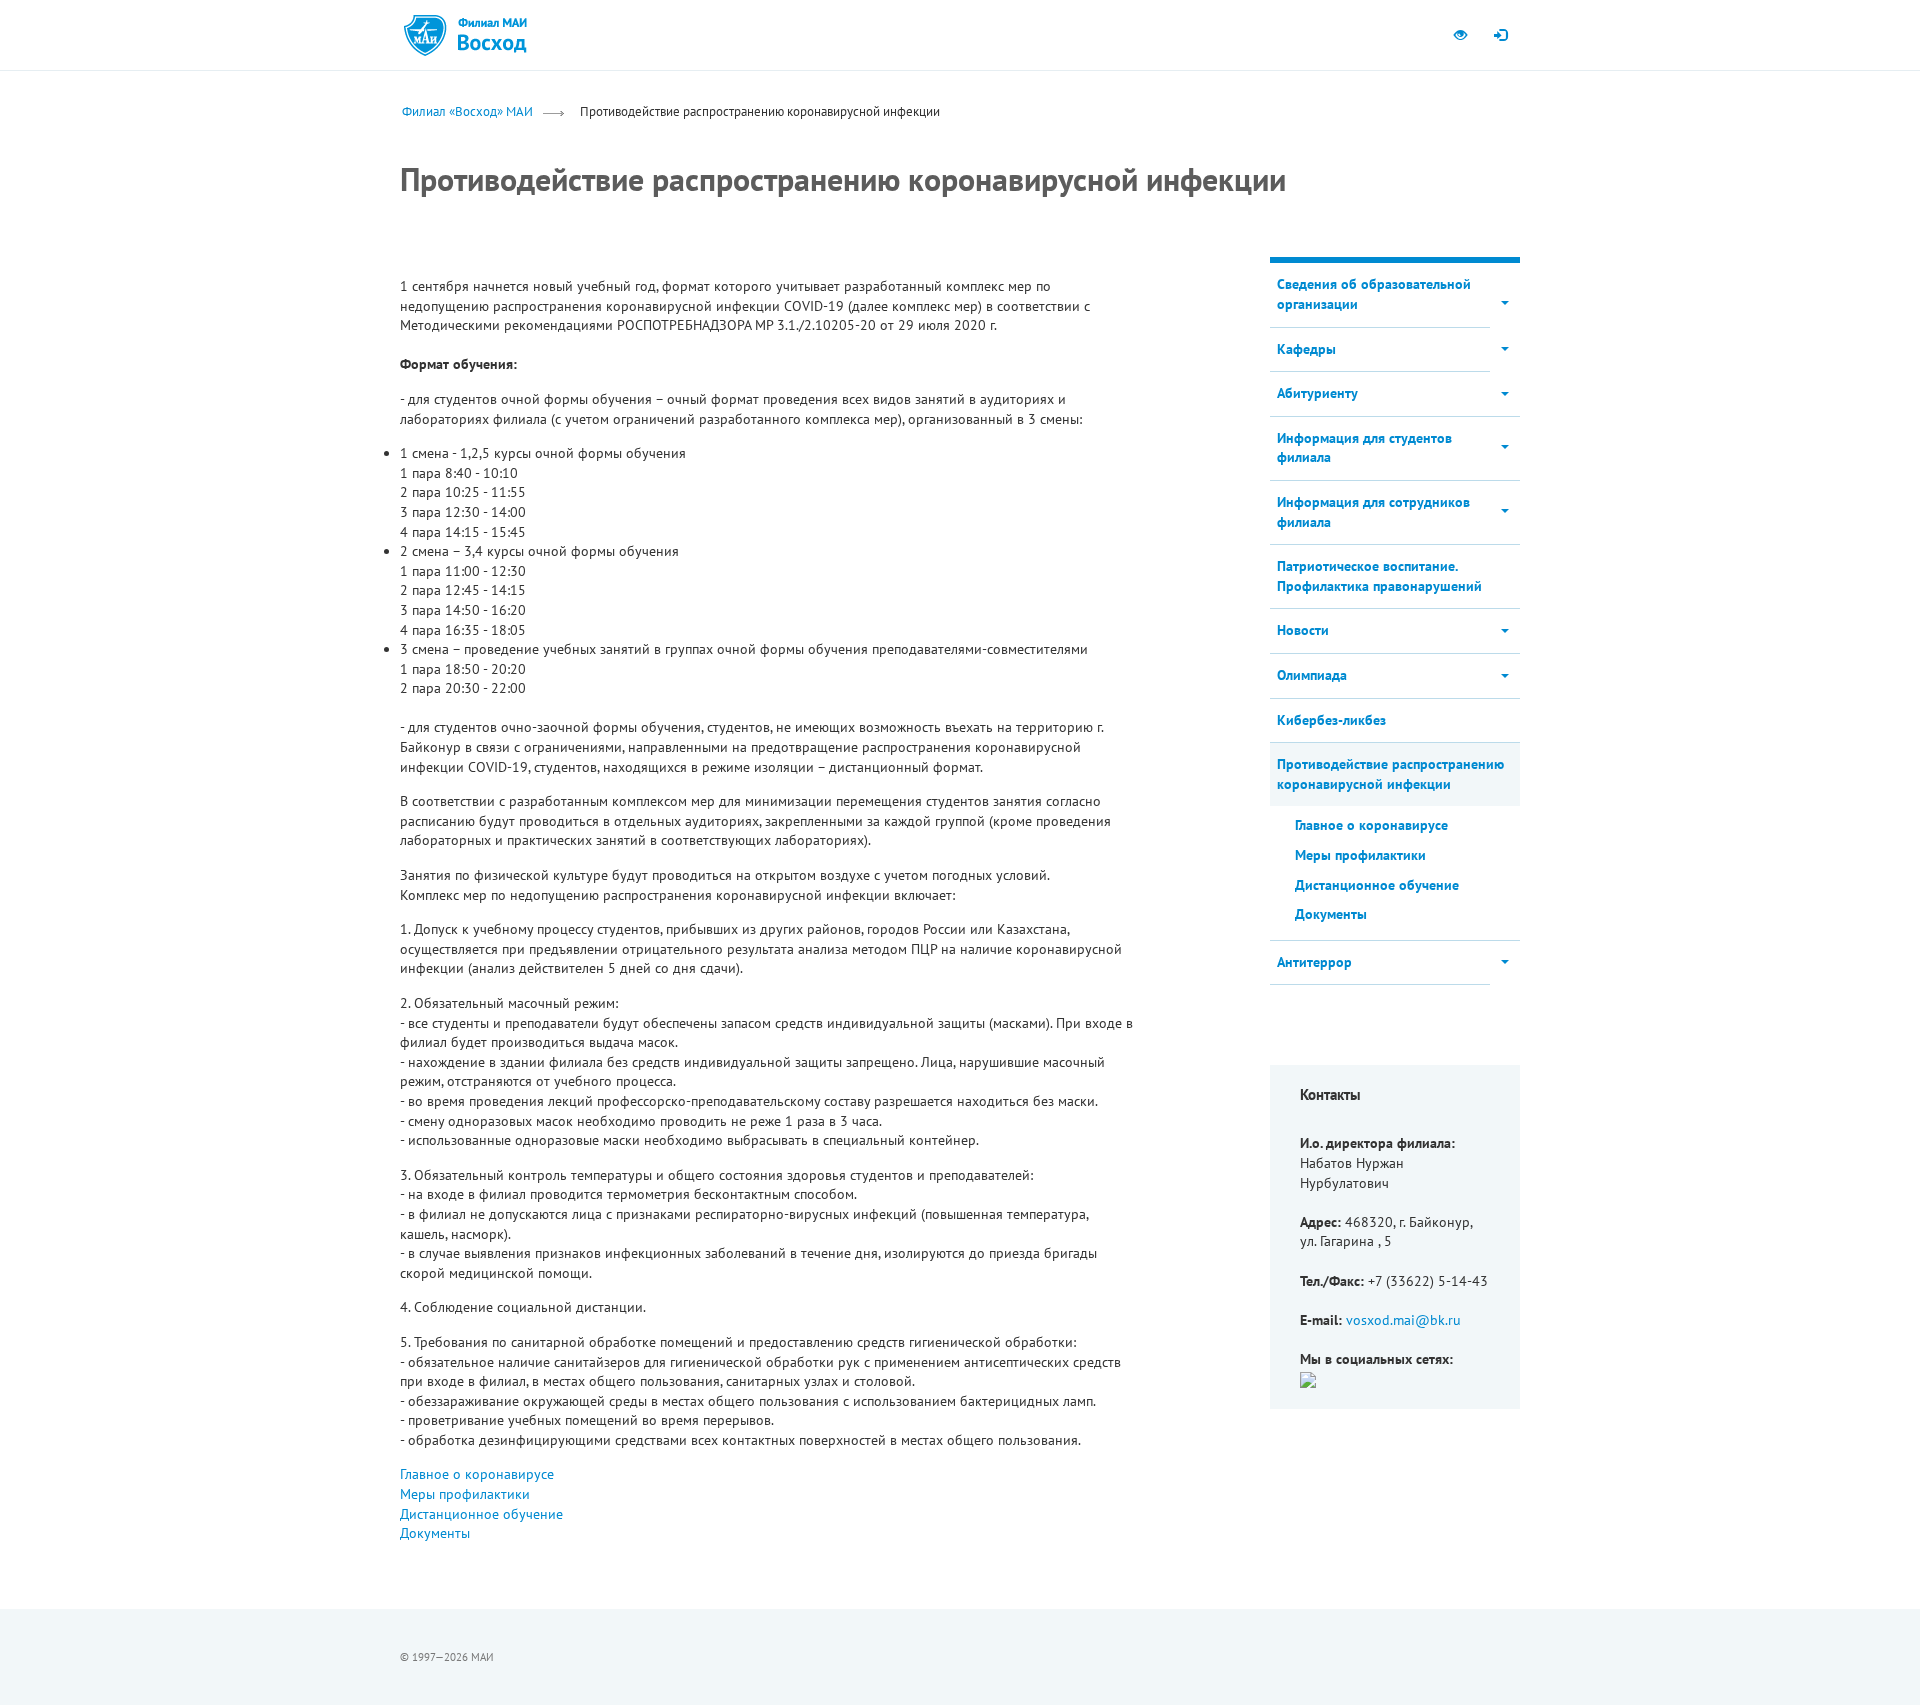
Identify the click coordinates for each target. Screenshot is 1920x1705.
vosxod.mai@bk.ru (1403, 1320)
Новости (1303, 630)
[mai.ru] (425, 35)
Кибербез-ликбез (1331, 720)
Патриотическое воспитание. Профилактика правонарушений (1379, 576)
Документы (435, 1533)
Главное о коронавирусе (477, 1474)
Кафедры (1306, 349)
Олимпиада (1312, 675)
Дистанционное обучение (481, 1514)
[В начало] (491, 35)
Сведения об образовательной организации (1374, 294)
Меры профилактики (465, 1494)
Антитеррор (1314, 962)
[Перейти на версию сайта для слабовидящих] (1460, 35)
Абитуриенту (1317, 393)
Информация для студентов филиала (1364, 448)
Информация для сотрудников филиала (1373, 512)
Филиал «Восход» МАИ (467, 111)
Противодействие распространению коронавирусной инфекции (1390, 774)
